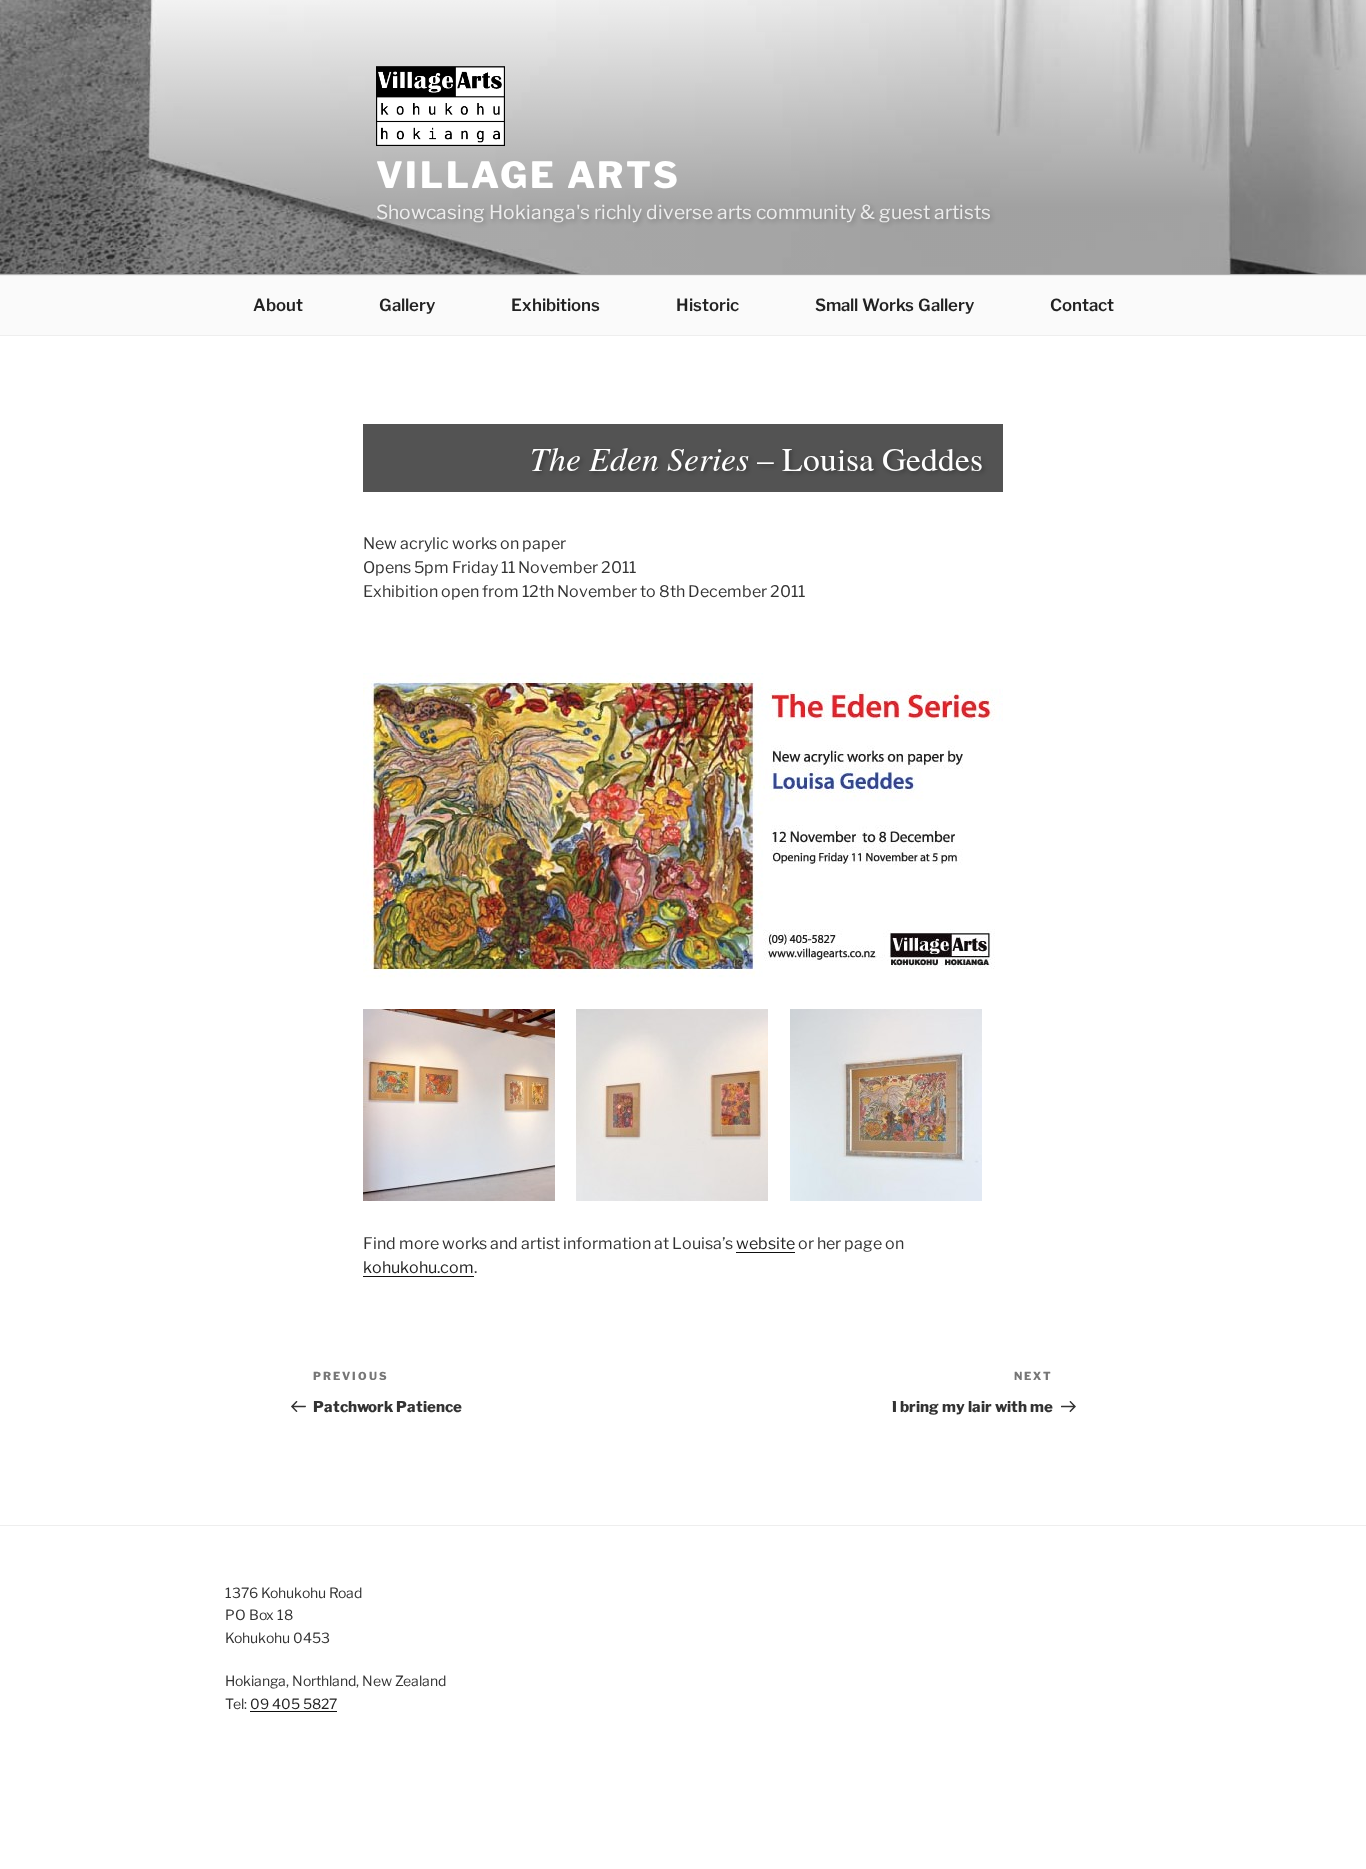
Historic (707, 305)
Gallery (407, 305)
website (765, 1243)
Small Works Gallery (894, 305)
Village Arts (529, 175)
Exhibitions (555, 305)
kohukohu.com (418, 1267)
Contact (1082, 305)
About (278, 305)
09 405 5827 (293, 1703)
